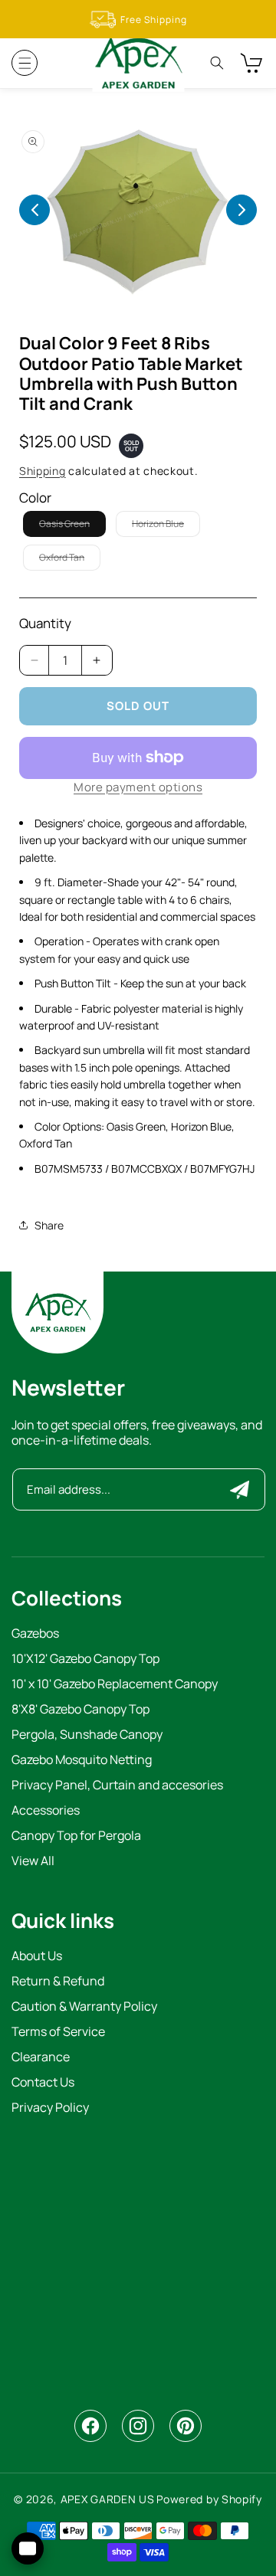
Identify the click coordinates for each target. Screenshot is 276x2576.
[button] (25, 63)
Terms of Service (58, 2033)
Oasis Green (72, 527)
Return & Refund (58, 1982)
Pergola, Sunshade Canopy (87, 1735)
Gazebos (35, 1634)
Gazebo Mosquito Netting (82, 1761)
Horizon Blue (166, 527)
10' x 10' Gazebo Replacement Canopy (115, 1685)
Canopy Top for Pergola (76, 1836)
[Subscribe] (240, 1489)
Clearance (41, 2058)
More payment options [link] (138, 787)
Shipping (43, 471)
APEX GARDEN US (108, 2499)
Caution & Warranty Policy (84, 2007)
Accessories (46, 1811)
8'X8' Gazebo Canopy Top (80, 1710)
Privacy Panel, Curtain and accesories (117, 1786)
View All (33, 1862)
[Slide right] (242, 210)
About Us (37, 1957)
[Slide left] (34, 210)
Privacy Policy (50, 2108)
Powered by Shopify (209, 2499)
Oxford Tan (70, 560)
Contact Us (43, 2083)
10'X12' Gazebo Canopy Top (85, 1660)
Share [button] (49, 1225)
